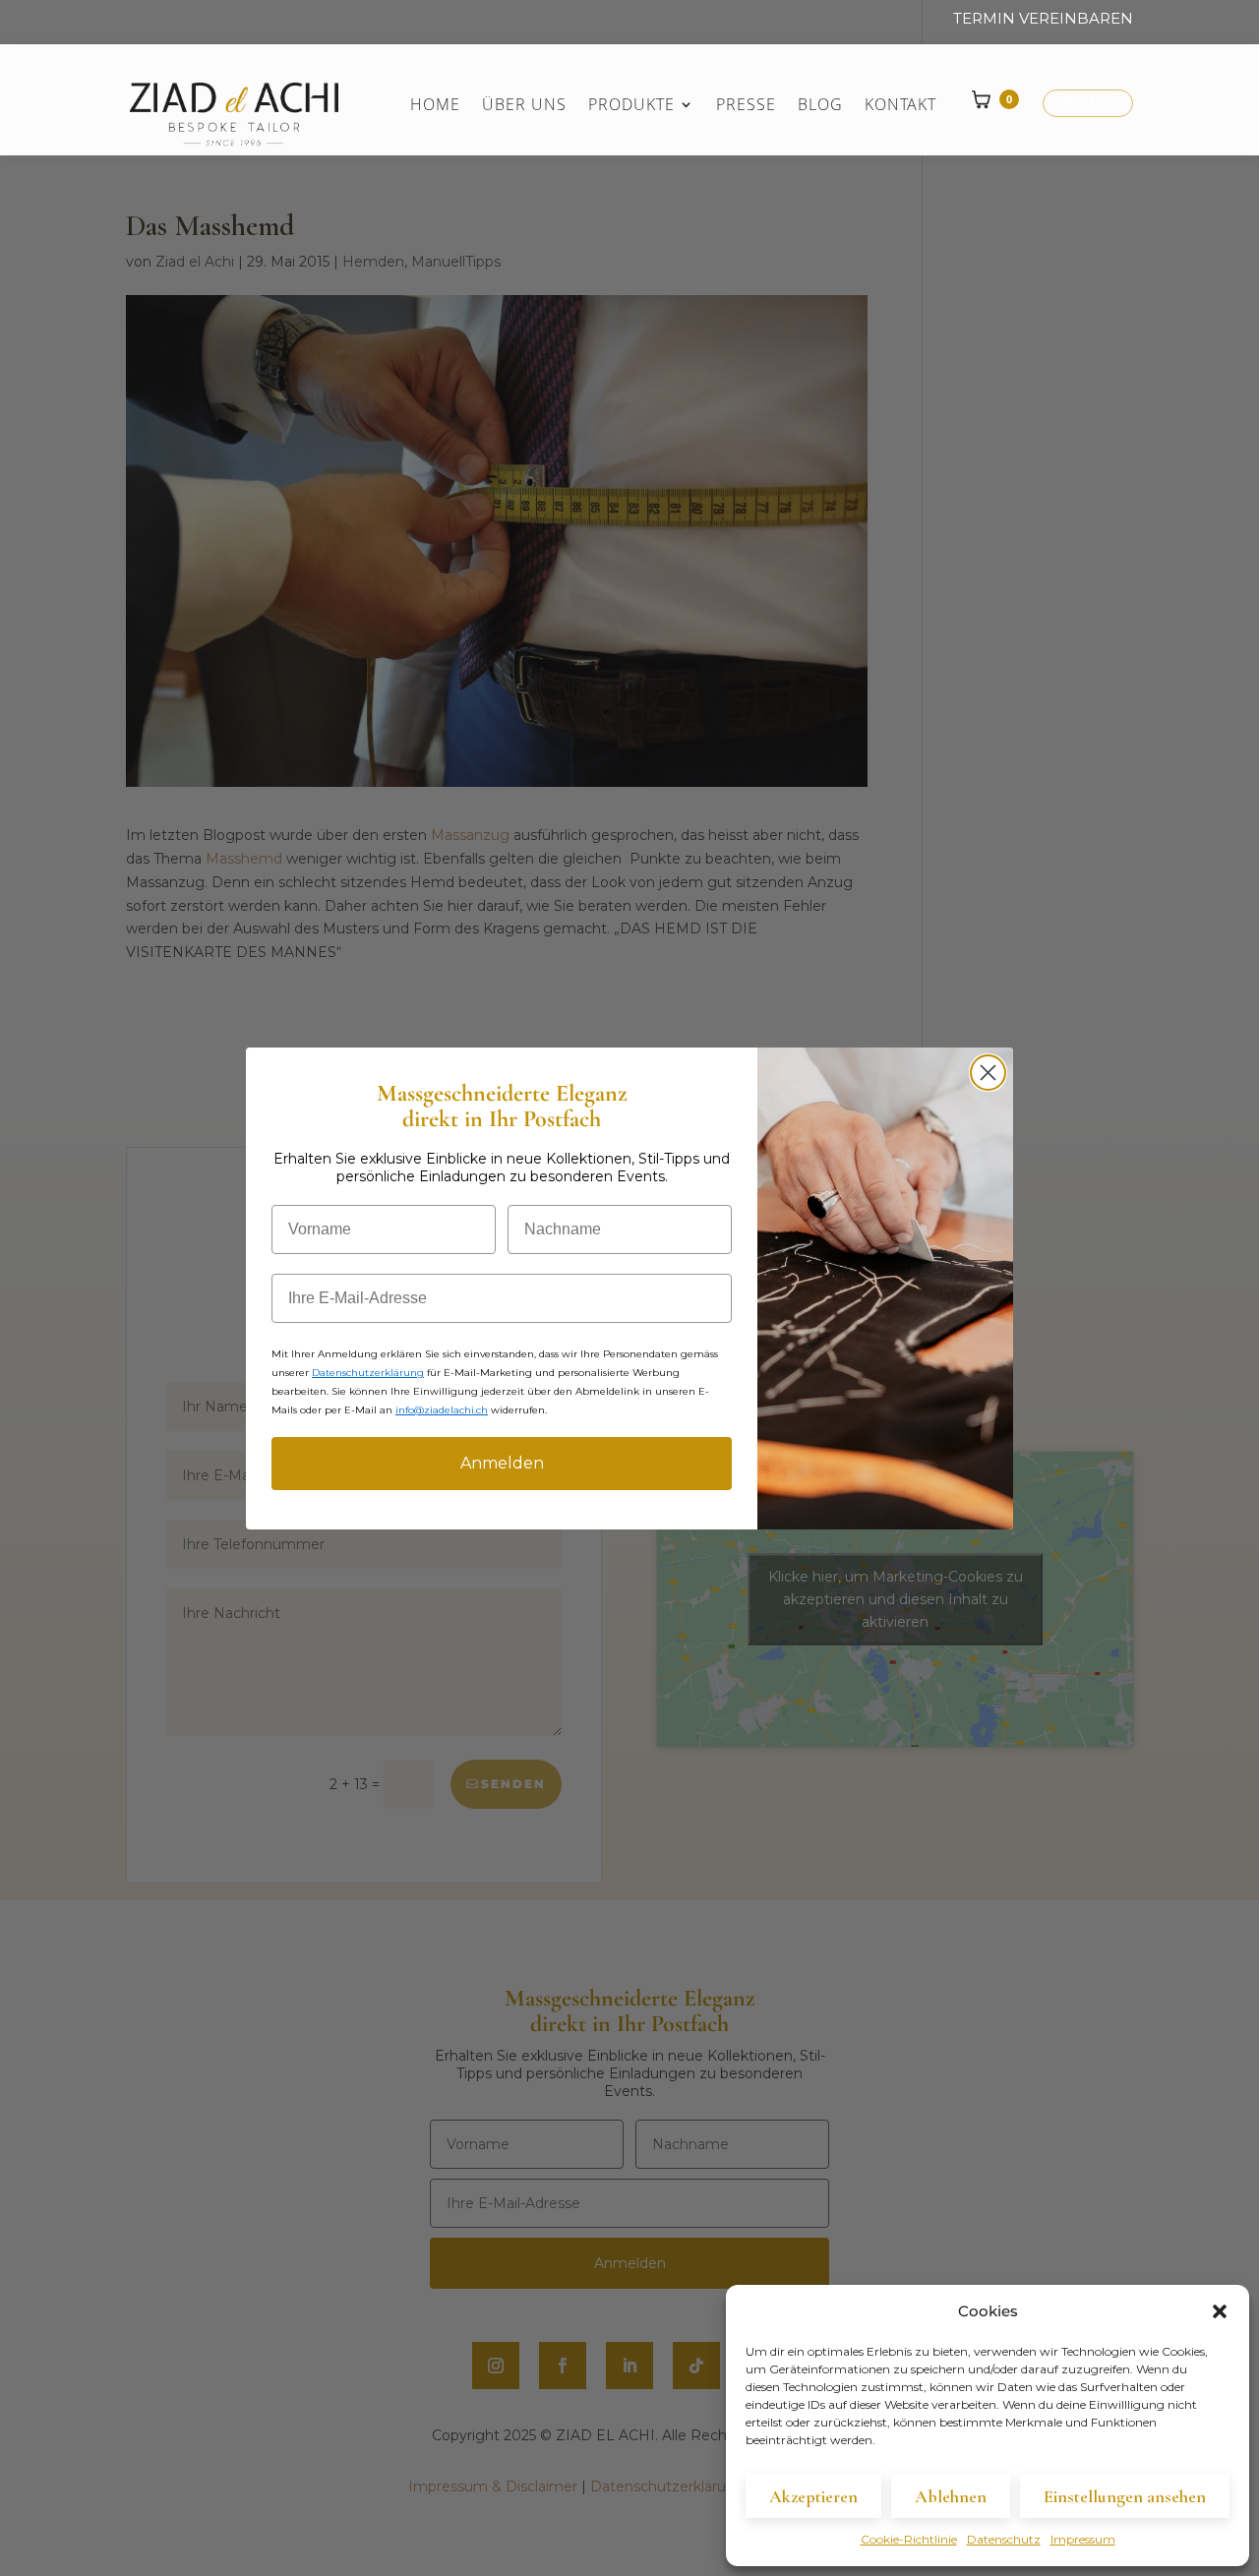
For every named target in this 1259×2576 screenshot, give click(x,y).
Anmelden (502, 1463)
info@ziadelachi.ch (442, 1410)
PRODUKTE (631, 106)
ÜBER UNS (524, 106)
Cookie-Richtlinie (909, 2539)
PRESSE (746, 106)
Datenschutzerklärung (368, 1373)
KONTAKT (900, 106)
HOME (435, 106)
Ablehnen (951, 2496)
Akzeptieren (813, 2496)
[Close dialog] (988, 1073)
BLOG (820, 106)
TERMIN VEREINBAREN (1043, 19)
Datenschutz (1004, 2539)
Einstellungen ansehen (1125, 2496)
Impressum (1083, 2539)
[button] (1220, 2311)
